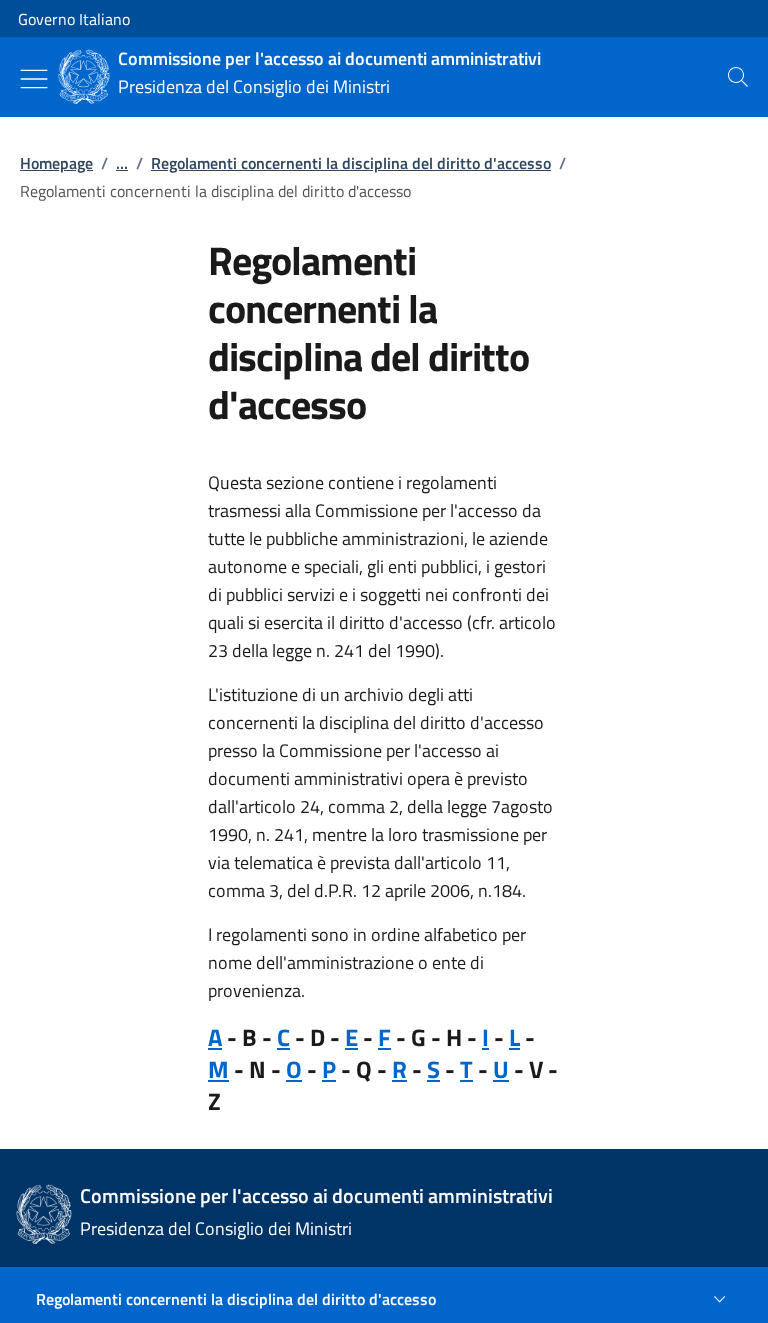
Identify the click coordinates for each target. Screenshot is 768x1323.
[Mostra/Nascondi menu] (34, 79)
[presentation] (738, 77)
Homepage (56, 163)
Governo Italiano (74, 19)
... (122, 163)
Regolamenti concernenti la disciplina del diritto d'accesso (351, 163)
